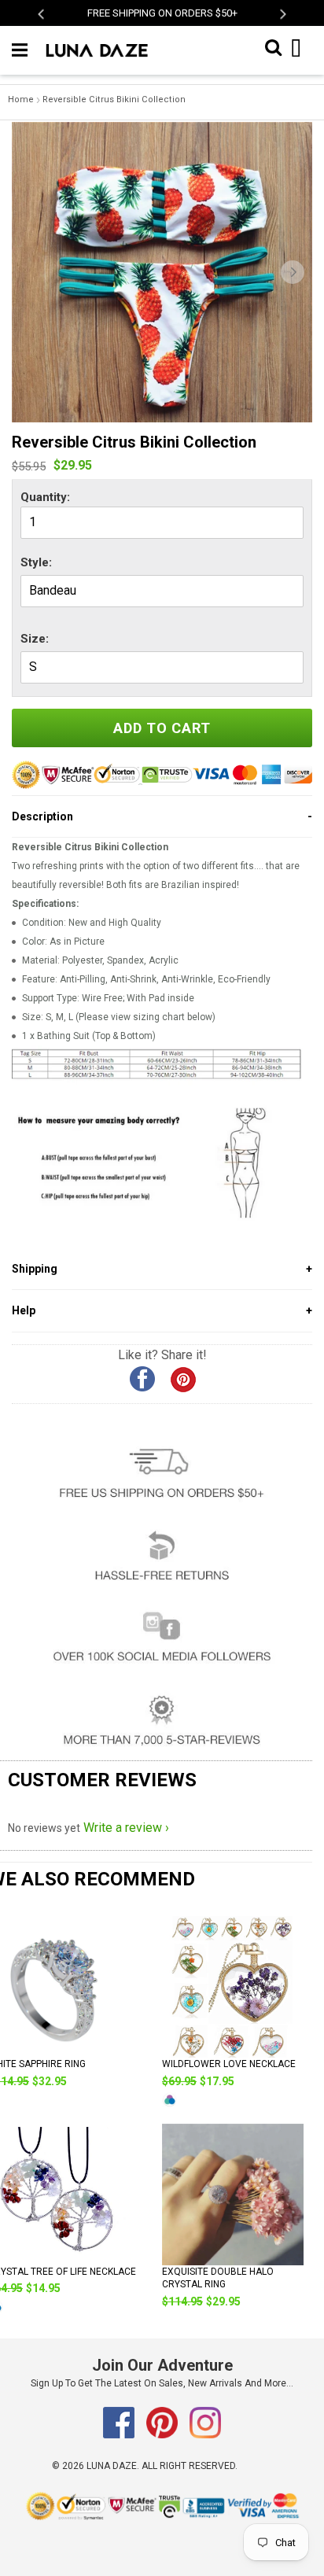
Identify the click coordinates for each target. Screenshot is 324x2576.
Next (282, 14)
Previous (42, 14)
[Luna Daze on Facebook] (120, 2435)
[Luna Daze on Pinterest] (163, 2435)
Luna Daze (112, 2466)
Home (21, 100)
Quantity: (45, 497)
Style (35, 562)
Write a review (123, 1828)
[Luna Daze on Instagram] (205, 2435)
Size (33, 639)
